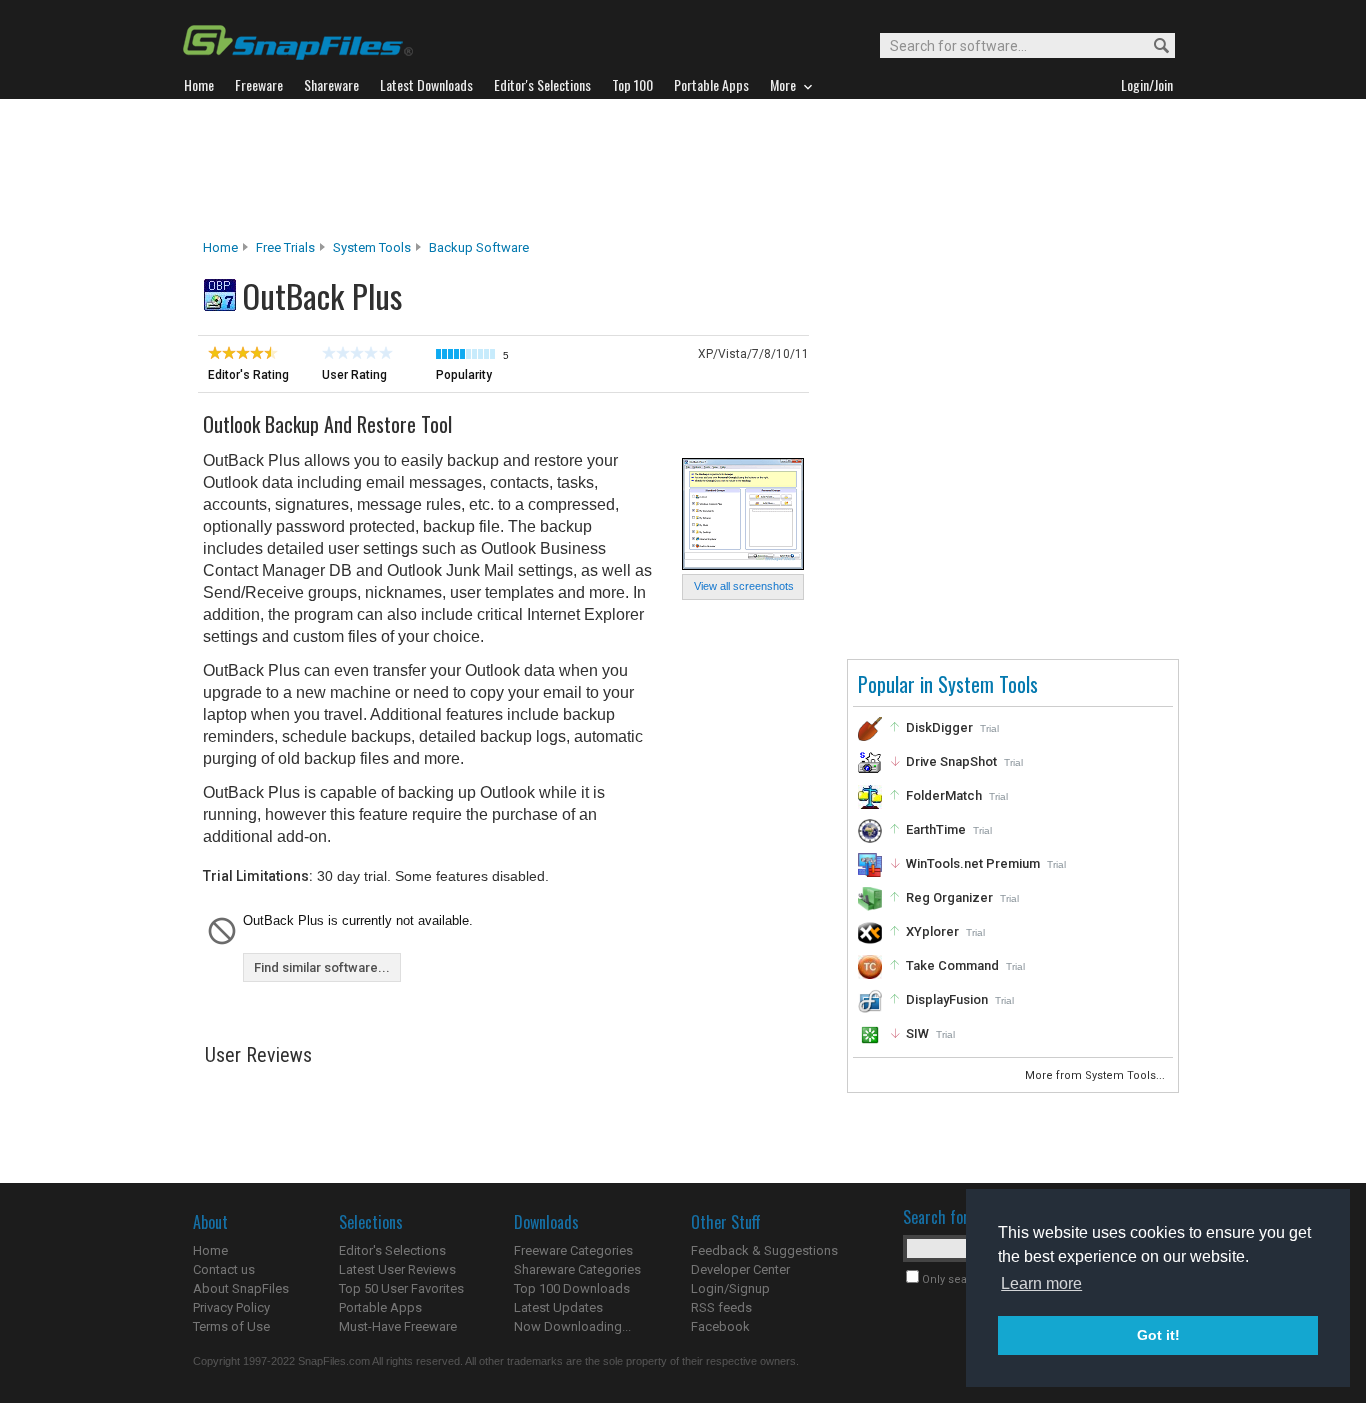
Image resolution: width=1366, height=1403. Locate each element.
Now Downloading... (572, 1326)
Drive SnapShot (951, 761)
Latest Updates (558, 1307)
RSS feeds (721, 1307)
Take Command (952, 965)
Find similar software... (322, 967)
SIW (917, 1033)
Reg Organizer (949, 897)
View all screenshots (744, 586)
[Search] (1152, 46)
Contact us (224, 1269)
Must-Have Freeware (398, 1326)
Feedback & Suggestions (764, 1250)
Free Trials (285, 247)
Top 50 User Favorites (401, 1288)
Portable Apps (380, 1307)
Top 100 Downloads (572, 1288)
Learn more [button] (1041, 1283)
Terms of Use (231, 1326)
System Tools (372, 247)
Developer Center (740, 1269)
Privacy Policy (231, 1307)
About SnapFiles (241, 1288)
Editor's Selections (392, 1250)
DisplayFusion (947, 999)
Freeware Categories (573, 1250)
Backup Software (479, 247)
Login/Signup (730, 1288)
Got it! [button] (1158, 1335)
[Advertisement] (683, 169)
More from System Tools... (1096, 1075)
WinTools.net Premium (973, 863)
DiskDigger (939, 727)
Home (220, 247)
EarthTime (936, 829)
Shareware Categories (577, 1269)
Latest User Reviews (397, 1269)
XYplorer (932, 931)
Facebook (720, 1326)
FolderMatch (944, 795)
